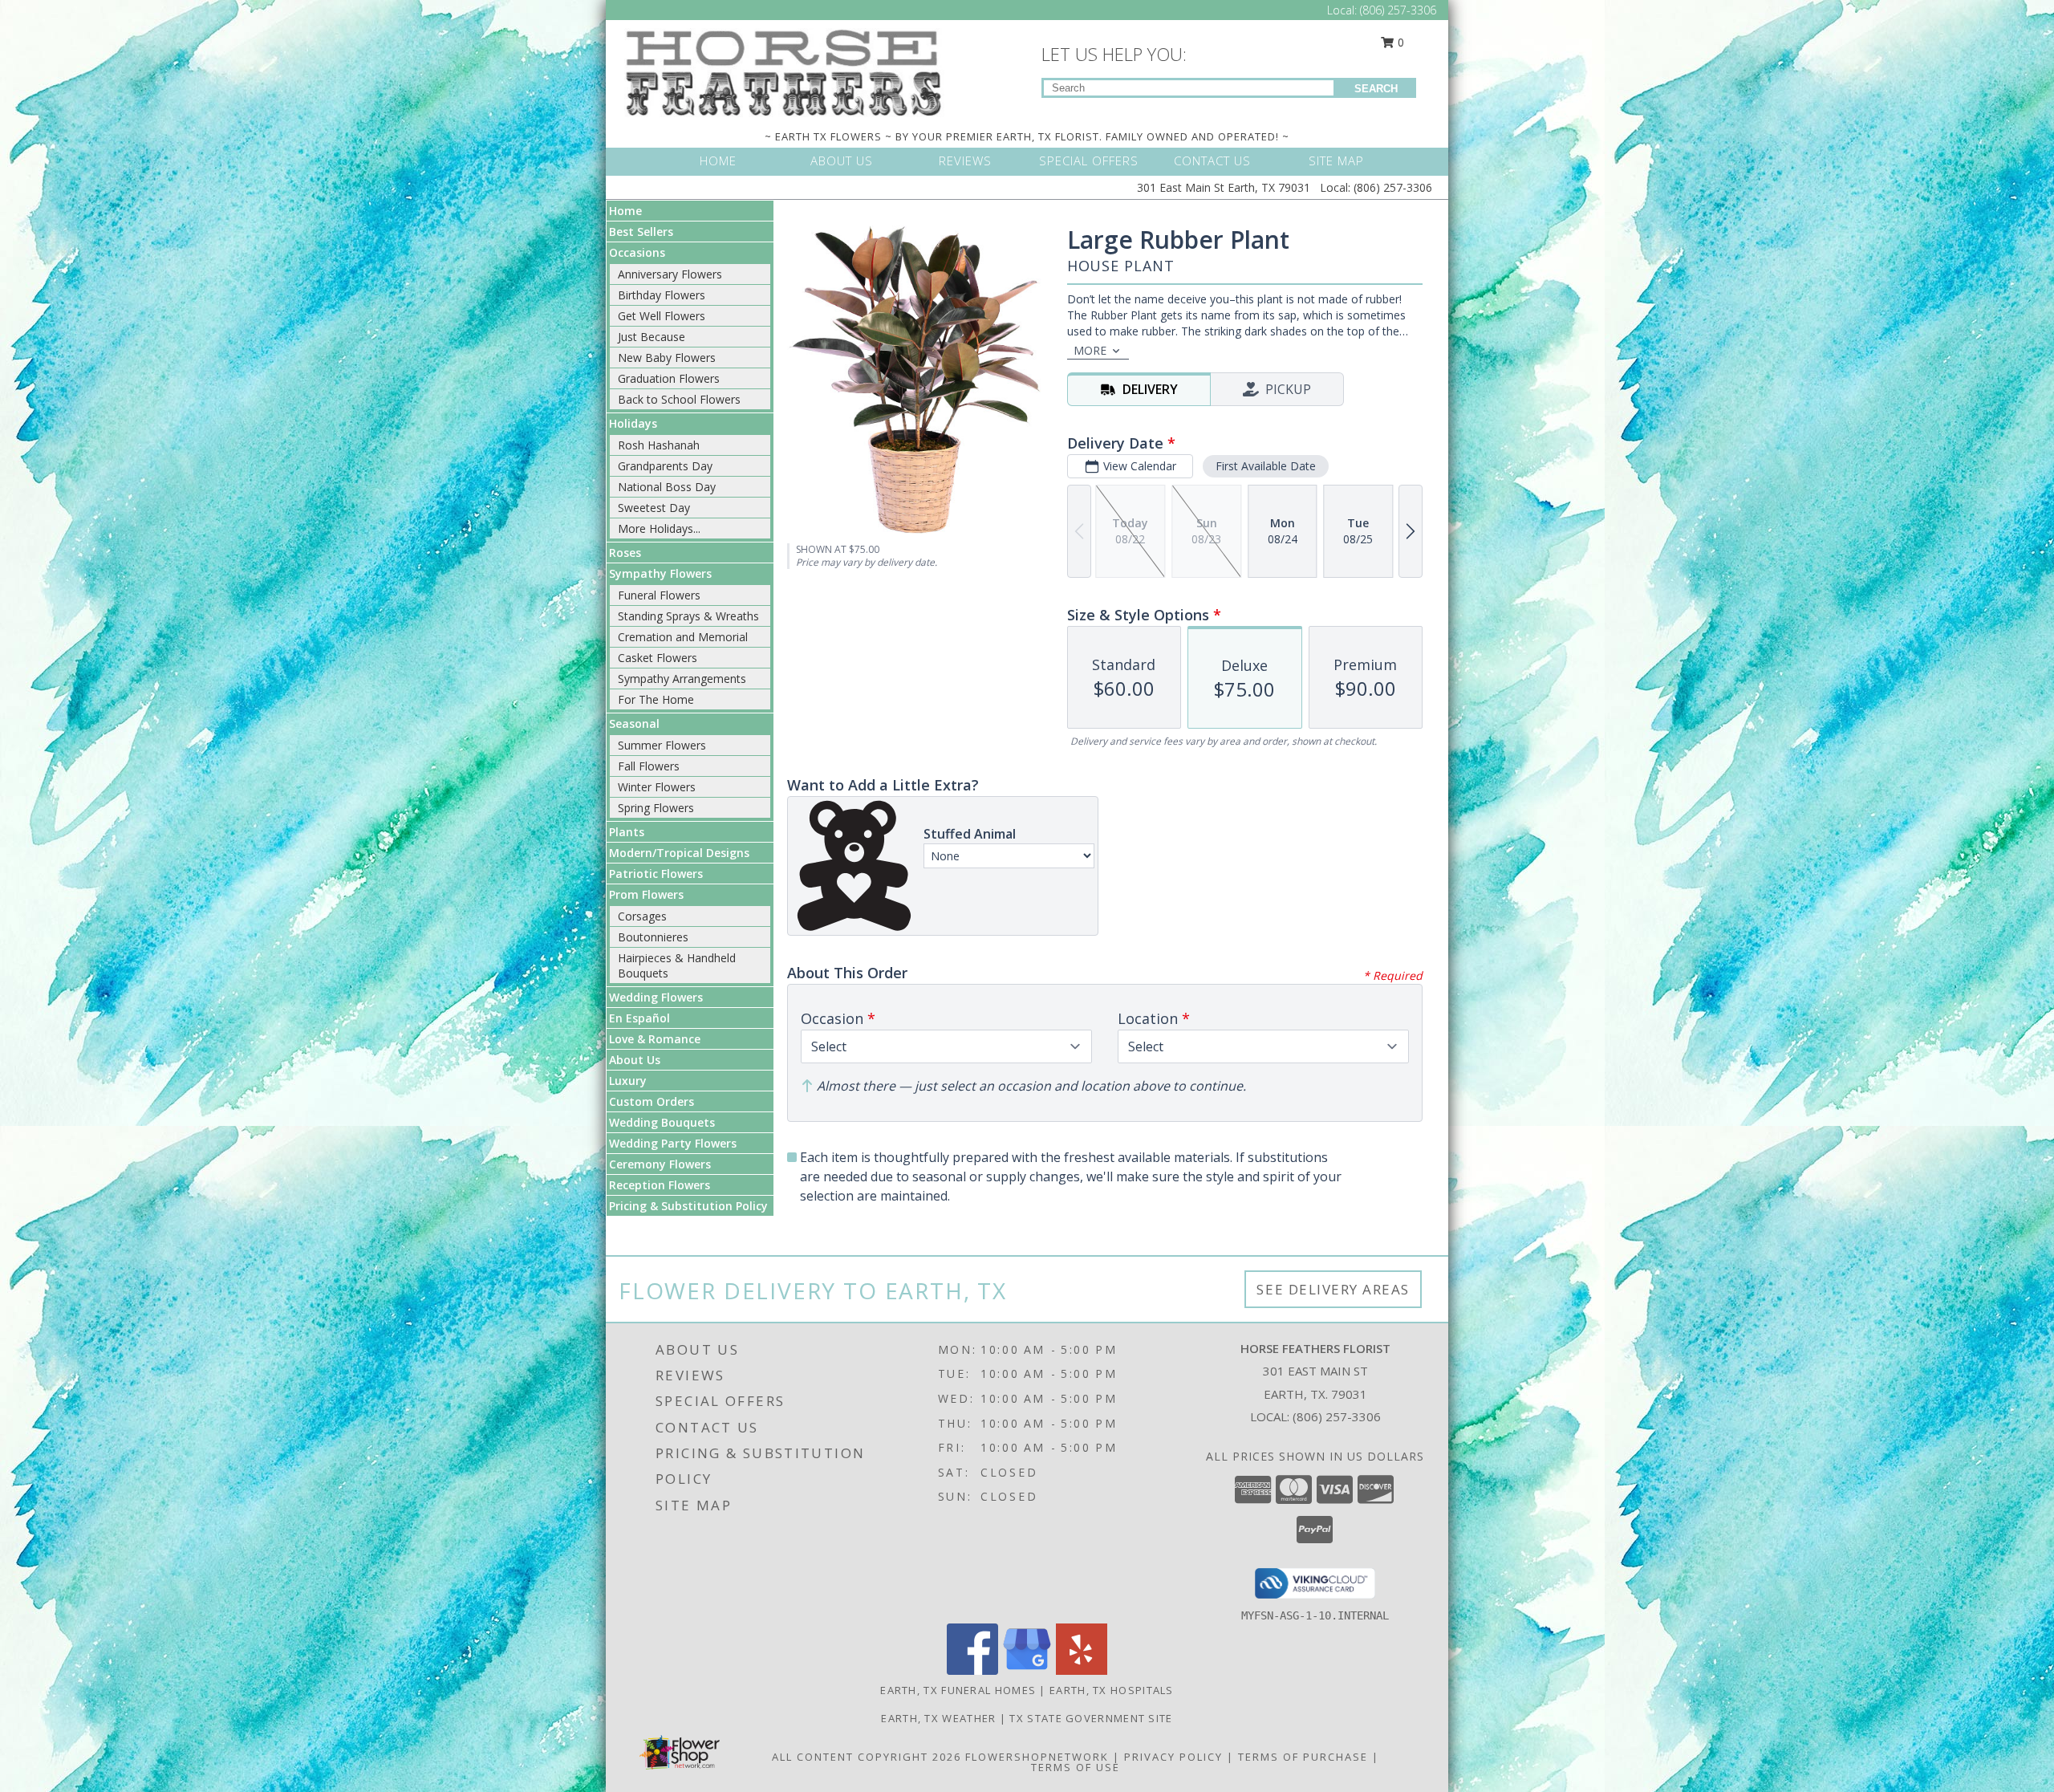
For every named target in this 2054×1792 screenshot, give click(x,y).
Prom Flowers (646, 894)
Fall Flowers (649, 766)
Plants (627, 832)
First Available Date (1266, 466)
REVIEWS (965, 161)
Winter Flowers (657, 787)
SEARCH (1376, 89)
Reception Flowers (660, 1185)
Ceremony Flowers (660, 1164)
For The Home (656, 699)
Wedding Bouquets (662, 1122)
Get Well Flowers (662, 316)
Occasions (637, 252)
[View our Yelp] (1082, 1670)
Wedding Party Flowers (673, 1143)
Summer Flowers (662, 745)
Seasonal (634, 723)
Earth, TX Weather (938, 1718)
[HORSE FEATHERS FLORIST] (785, 71)
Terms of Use (1076, 1767)
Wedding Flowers (656, 997)
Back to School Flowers (679, 399)
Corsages (642, 916)
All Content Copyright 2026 (867, 1757)
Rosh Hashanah (659, 445)
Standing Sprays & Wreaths (688, 616)
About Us (635, 1060)
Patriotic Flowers (656, 874)
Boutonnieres (653, 937)
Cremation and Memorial (683, 637)
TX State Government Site (1091, 1718)
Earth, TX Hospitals (1112, 1690)
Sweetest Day (654, 508)
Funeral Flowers (659, 595)
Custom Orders (652, 1101)
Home (625, 211)
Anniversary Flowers (670, 274)
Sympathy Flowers (660, 573)
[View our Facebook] (972, 1670)
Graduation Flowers (669, 378)
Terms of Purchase (1303, 1757)
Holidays (633, 423)
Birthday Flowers (662, 295)
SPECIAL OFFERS (1089, 161)
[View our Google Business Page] (1027, 1670)
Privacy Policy (1173, 1757)
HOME (718, 161)
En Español (639, 1018)
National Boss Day (667, 487)
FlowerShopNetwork (1037, 1757)
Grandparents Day (665, 466)
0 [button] (1399, 42)
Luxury (628, 1081)
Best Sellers (641, 232)
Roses (625, 553)
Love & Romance (655, 1039)
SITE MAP (1336, 161)
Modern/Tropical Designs (679, 853)
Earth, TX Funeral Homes (958, 1690)
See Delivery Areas (1333, 1289)
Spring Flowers (656, 808)
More (1090, 350)
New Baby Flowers (667, 358)
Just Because (652, 337)
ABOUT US (842, 161)
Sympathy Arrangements (682, 679)
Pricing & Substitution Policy (688, 1206)
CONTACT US (1212, 161)
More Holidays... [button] (659, 528)
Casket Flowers (658, 658)
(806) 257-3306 (1398, 10)
